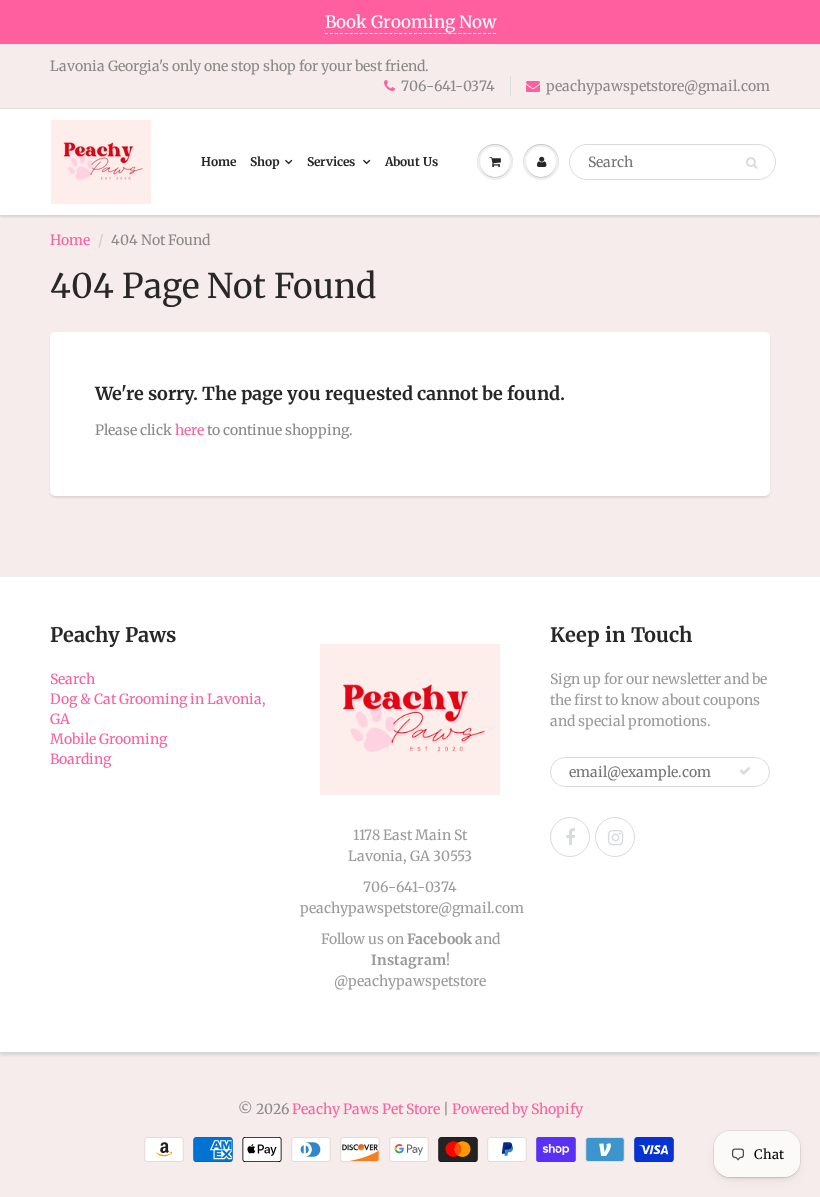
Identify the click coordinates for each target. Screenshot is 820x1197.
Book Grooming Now (410, 22)
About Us (411, 161)
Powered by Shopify (517, 1109)
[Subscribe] (745, 771)
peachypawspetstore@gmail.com (658, 86)
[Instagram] (615, 837)
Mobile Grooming (108, 739)
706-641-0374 (448, 86)
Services (332, 161)
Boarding (80, 759)
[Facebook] (570, 837)
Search (72, 679)
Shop (265, 161)
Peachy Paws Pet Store (366, 1109)
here (189, 430)
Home (218, 161)
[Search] (751, 163)
